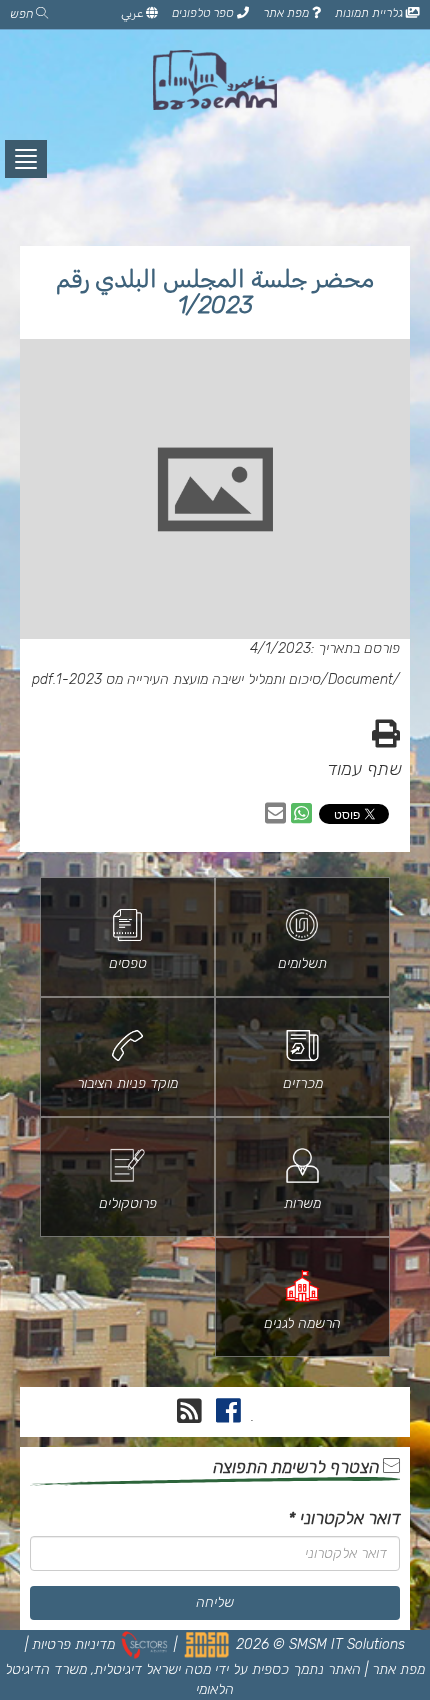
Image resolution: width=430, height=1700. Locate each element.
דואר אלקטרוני (344, 1518)
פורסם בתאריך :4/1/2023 (325, 648)
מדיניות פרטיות (73, 1644)
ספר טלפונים (204, 13)
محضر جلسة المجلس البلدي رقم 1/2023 (215, 292)
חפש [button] (23, 14)
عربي (133, 13)
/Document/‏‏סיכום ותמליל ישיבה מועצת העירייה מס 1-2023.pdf (216, 679)
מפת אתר (287, 13)
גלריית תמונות (370, 13)
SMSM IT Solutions (347, 1644)
